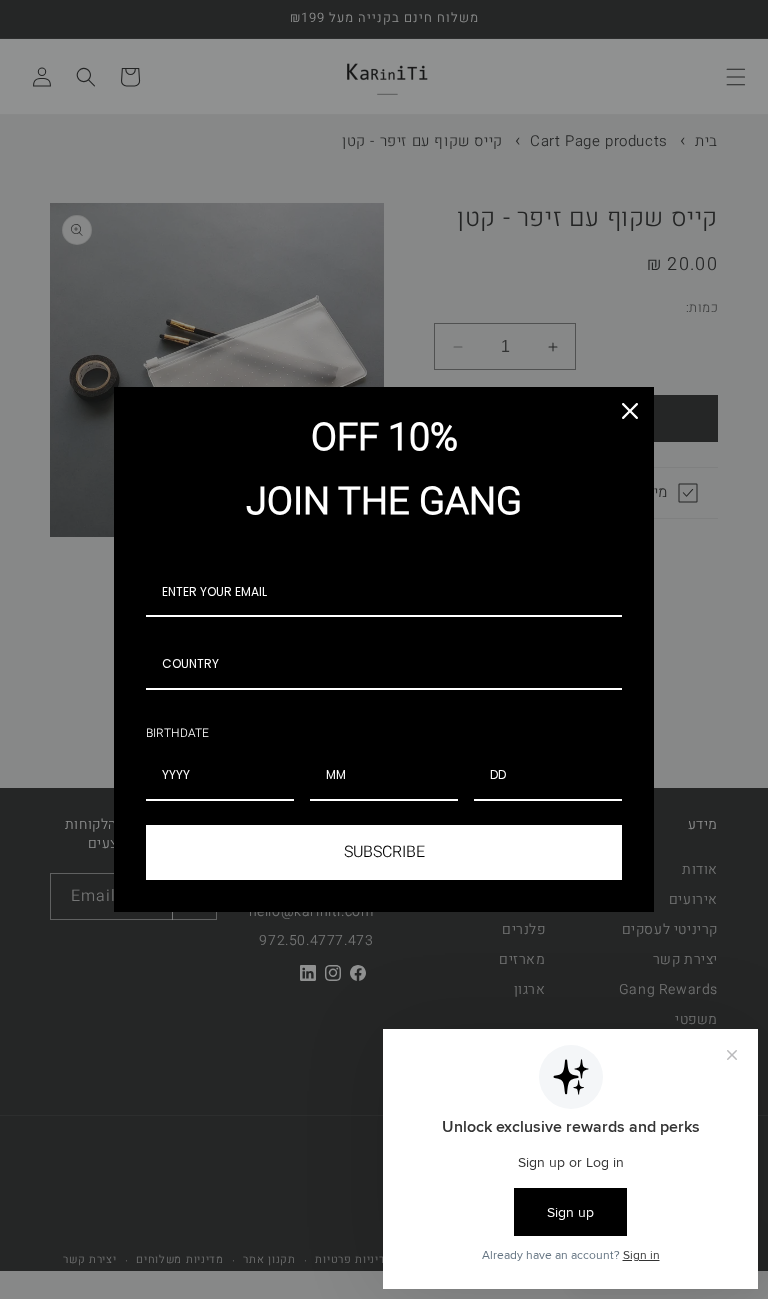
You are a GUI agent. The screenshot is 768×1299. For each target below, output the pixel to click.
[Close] (630, 411)
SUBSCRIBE (384, 852)
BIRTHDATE (177, 733)
